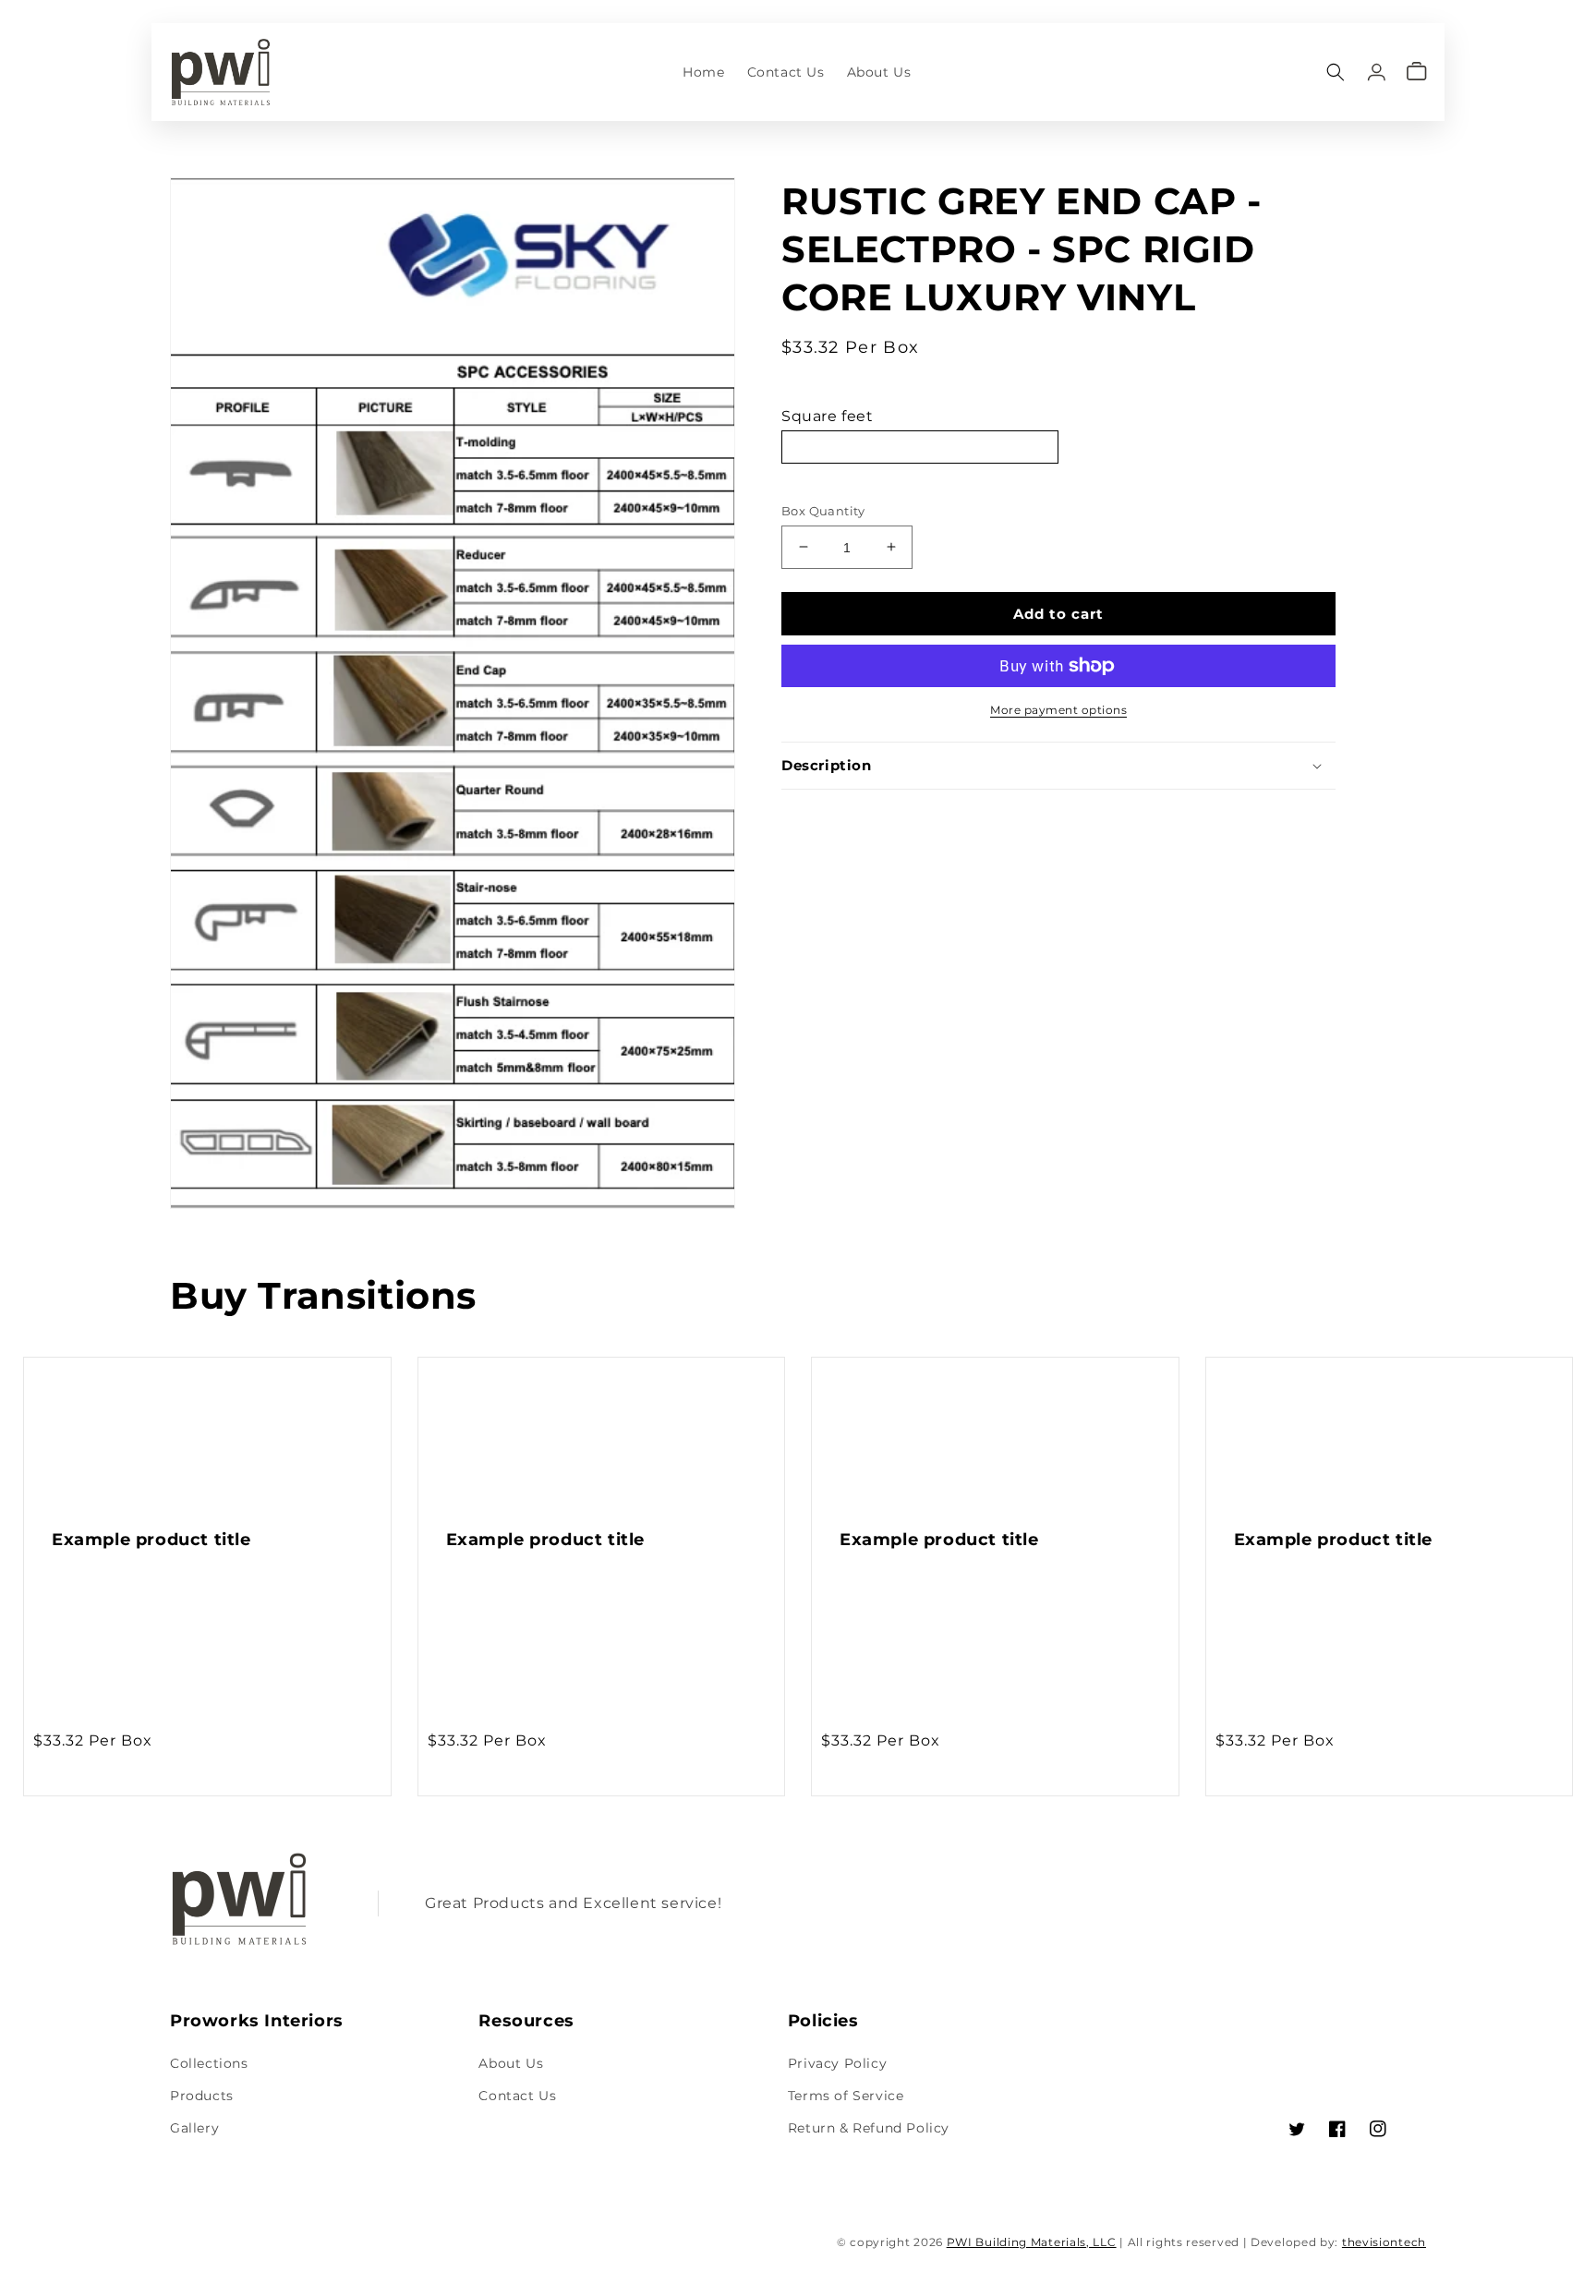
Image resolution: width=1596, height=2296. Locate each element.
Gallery (194, 2128)
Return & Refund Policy (869, 2128)
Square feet (828, 416)
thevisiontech (1384, 2242)
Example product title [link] (151, 1540)
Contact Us (517, 2096)
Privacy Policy (837, 2063)
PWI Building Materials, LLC (1032, 2242)
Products (202, 2096)
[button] (1336, 72)
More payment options (1058, 710)
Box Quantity (823, 510)
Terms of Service (846, 2096)
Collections (209, 2063)
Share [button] (822, 814)
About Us (511, 2063)
